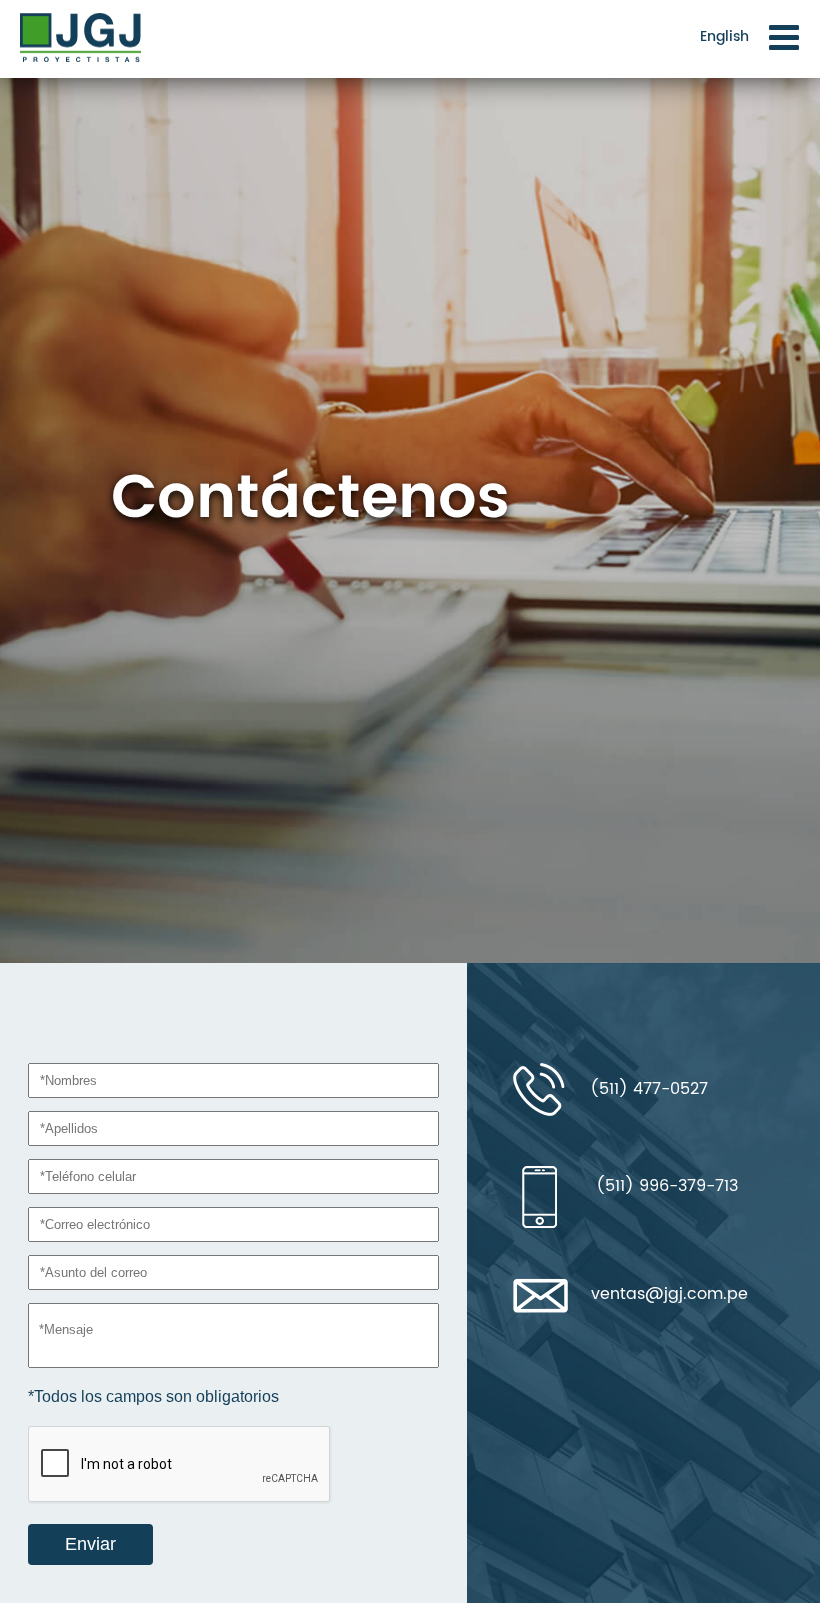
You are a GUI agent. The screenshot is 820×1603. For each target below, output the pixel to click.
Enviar (90, 1544)
